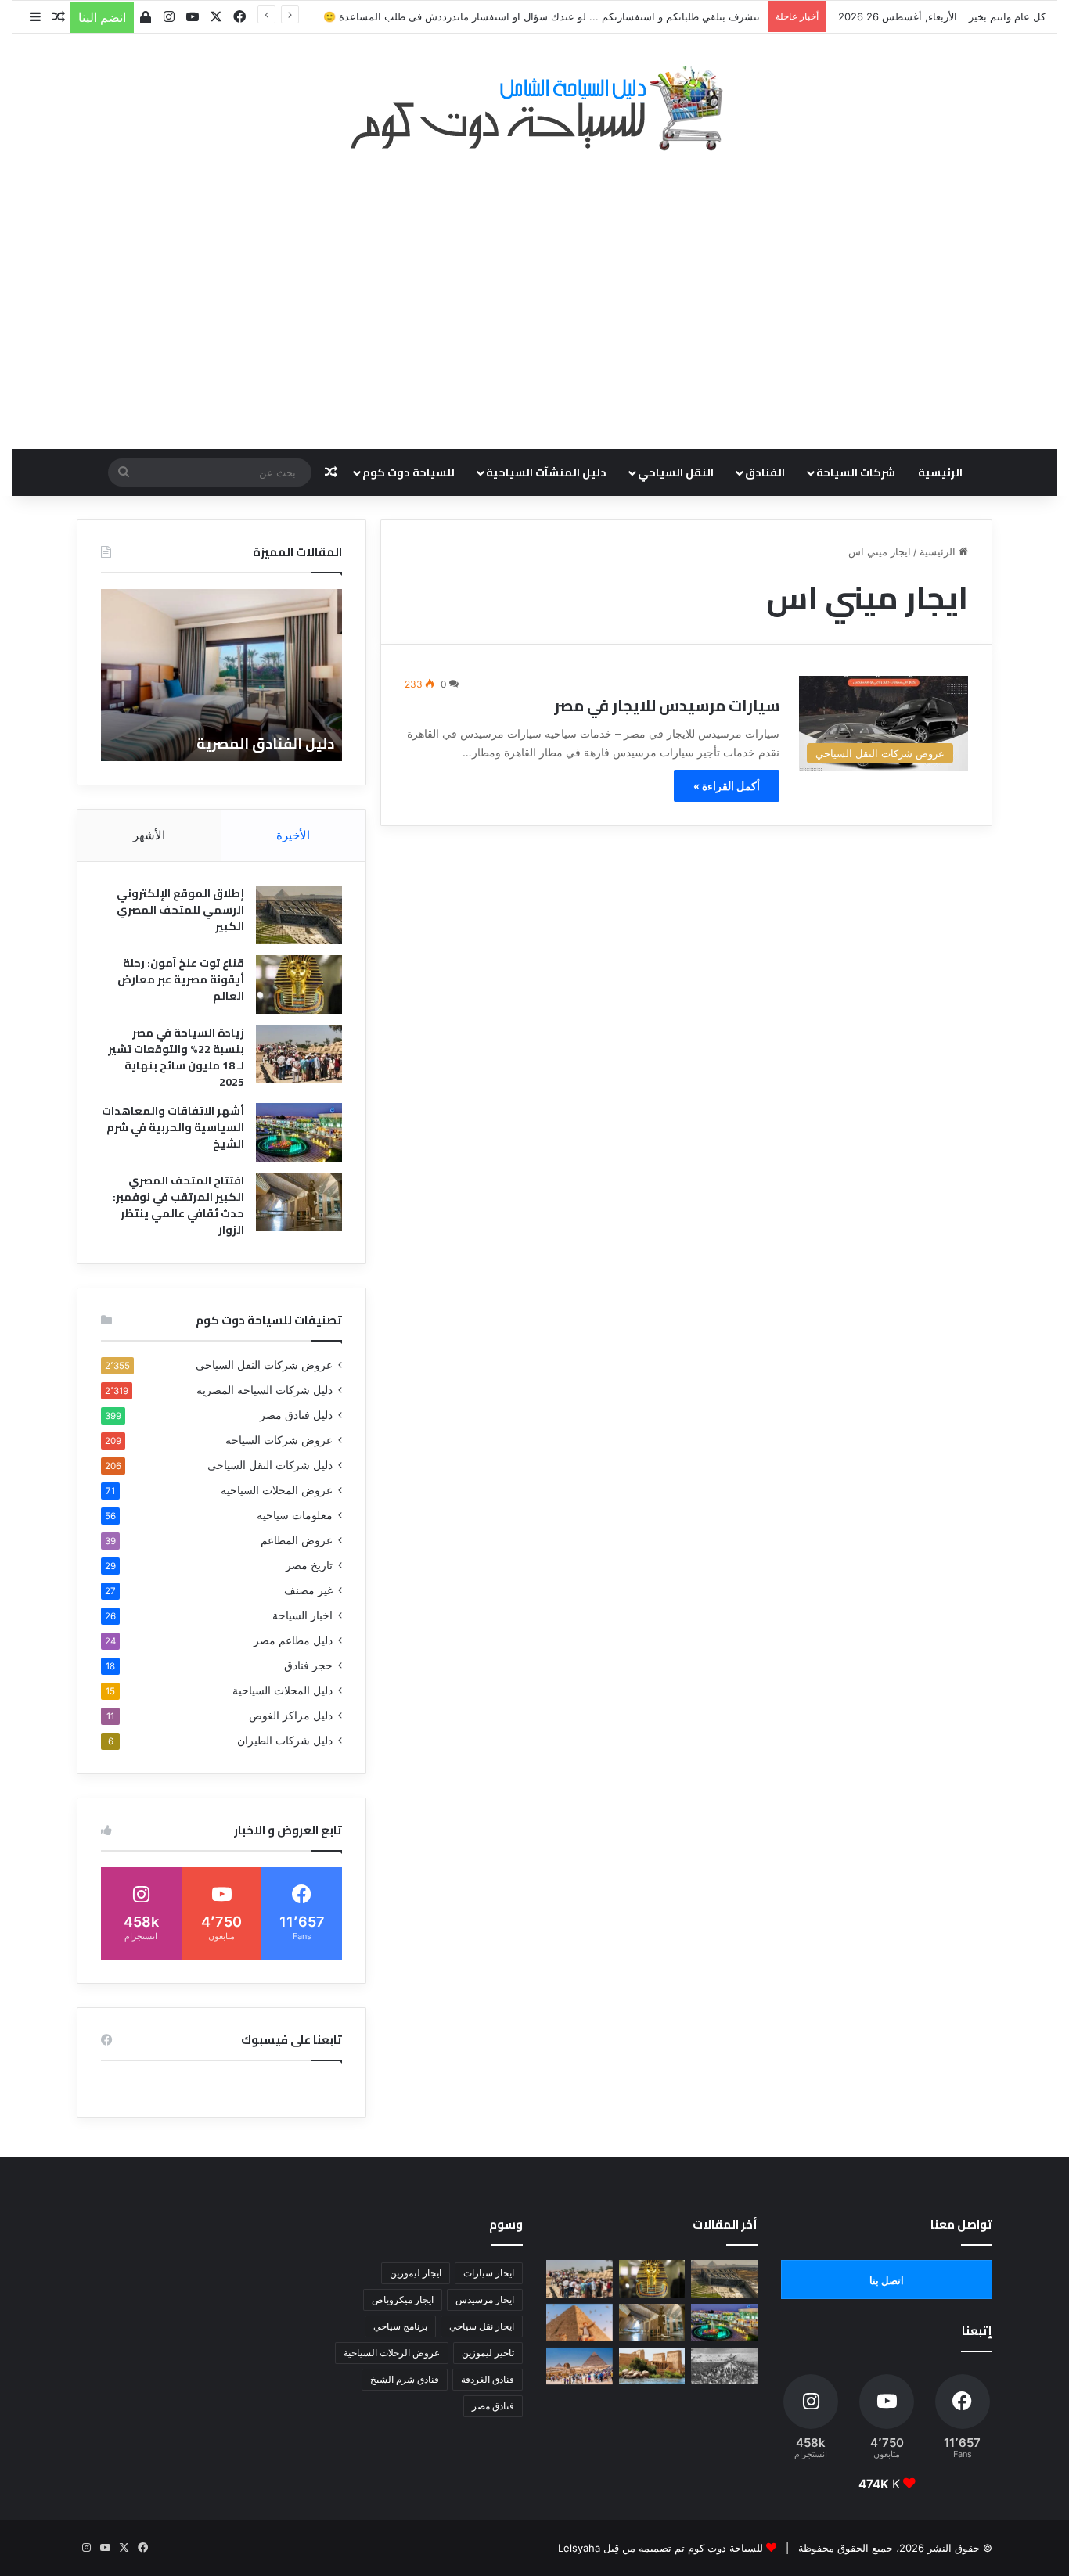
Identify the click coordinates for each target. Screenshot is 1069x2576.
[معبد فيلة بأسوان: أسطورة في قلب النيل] (652, 2366)
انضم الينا (102, 17)
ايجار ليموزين (416, 2273)
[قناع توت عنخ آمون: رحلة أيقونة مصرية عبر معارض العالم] (299, 984)
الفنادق (765, 472)
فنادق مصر (493, 2406)
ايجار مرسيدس (485, 2299)
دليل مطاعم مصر (293, 1640)
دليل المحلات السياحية (283, 1690)
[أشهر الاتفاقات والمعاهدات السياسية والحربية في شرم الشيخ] (299, 1132)
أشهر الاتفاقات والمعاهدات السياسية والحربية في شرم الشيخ (173, 1127)
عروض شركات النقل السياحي (264, 1365)
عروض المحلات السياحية (277, 1490)
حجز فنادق (308, 1665)
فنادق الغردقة (488, 2379)
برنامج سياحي (400, 2326)
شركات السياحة (856, 472)
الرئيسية (940, 472)
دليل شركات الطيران (285, 1741)
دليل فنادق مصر (296, 1415)
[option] (221, 675)
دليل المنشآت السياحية (546, 472)
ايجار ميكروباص (403, 2299)
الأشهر (149, 835)
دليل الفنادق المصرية (265, 744)
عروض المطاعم (297, 1540)
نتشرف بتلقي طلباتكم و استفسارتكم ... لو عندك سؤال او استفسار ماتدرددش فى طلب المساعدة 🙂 (542, 16)
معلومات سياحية (295, 1515)
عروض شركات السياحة (279, 1440)
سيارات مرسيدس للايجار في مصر (667, 705)
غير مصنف (308, 1590)
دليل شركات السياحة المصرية (265, 1390)
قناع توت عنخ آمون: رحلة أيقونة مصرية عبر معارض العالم (181, 979)
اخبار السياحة (302, 1615)
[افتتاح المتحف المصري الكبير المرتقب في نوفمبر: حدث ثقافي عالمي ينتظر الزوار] (299, 1202)
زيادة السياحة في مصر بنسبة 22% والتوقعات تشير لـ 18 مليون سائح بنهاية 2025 (176, 1057)
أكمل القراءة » (727, 786)
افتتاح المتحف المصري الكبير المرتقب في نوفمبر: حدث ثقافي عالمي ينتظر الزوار (178, 1205)
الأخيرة (293, 835)
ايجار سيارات (489, 2273)
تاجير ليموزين (488, 2353)
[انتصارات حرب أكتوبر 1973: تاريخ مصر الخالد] (724, 2366)
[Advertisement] (534, 292)
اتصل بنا (887, 2280)
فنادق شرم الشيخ (405, 2379)
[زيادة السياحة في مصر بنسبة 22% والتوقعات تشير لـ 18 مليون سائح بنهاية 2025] (299, 1054)
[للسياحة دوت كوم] (534, 108)
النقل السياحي (676, 472)
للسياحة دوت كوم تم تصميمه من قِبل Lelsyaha (660, 2548)
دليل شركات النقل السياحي (270, 1465)
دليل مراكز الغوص (291, 1716)
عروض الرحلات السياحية (392, 2353)
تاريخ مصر (309, 1565)
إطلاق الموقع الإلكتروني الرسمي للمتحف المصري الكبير (180, 910)
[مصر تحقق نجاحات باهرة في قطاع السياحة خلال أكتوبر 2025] (579, 2366)
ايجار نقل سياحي (482, 2326)
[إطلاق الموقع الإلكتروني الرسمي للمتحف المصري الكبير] (299, 915)
